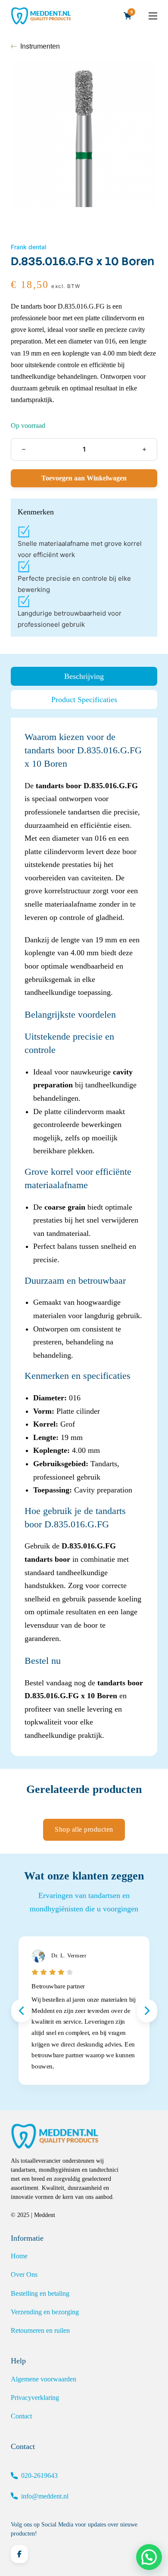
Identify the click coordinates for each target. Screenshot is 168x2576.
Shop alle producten (84, 1829)
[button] (149, 2557)
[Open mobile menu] (153, 16)
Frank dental (28, 247)
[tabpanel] (84, 1236)
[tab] (84, 676)
